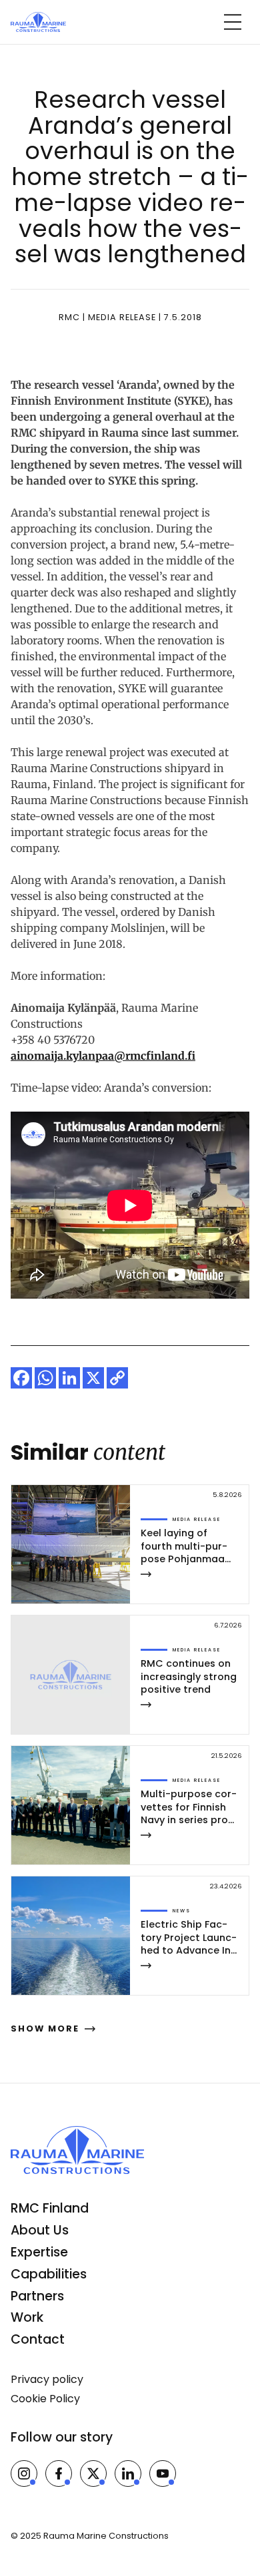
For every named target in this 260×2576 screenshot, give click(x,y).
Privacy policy (47, 2379)
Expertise (39, 2252)
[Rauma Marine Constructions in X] (93, 2473)
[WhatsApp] (45, 1378)
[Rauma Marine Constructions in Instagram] (24, 2473)
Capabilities (49, 2274)
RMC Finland (50, 2208)
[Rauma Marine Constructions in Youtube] (163, 2473)
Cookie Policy (45, 2399)
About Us (40, 2230)
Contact (38, 2339)
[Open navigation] (233, 22)
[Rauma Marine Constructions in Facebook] (59, 2473)
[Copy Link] (117, 1378)
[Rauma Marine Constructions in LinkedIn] (128, 2473)
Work (27, 2317)
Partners (37, 2296)
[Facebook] (21, 1378)
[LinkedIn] (69, 1378)
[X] (93, 1378)
